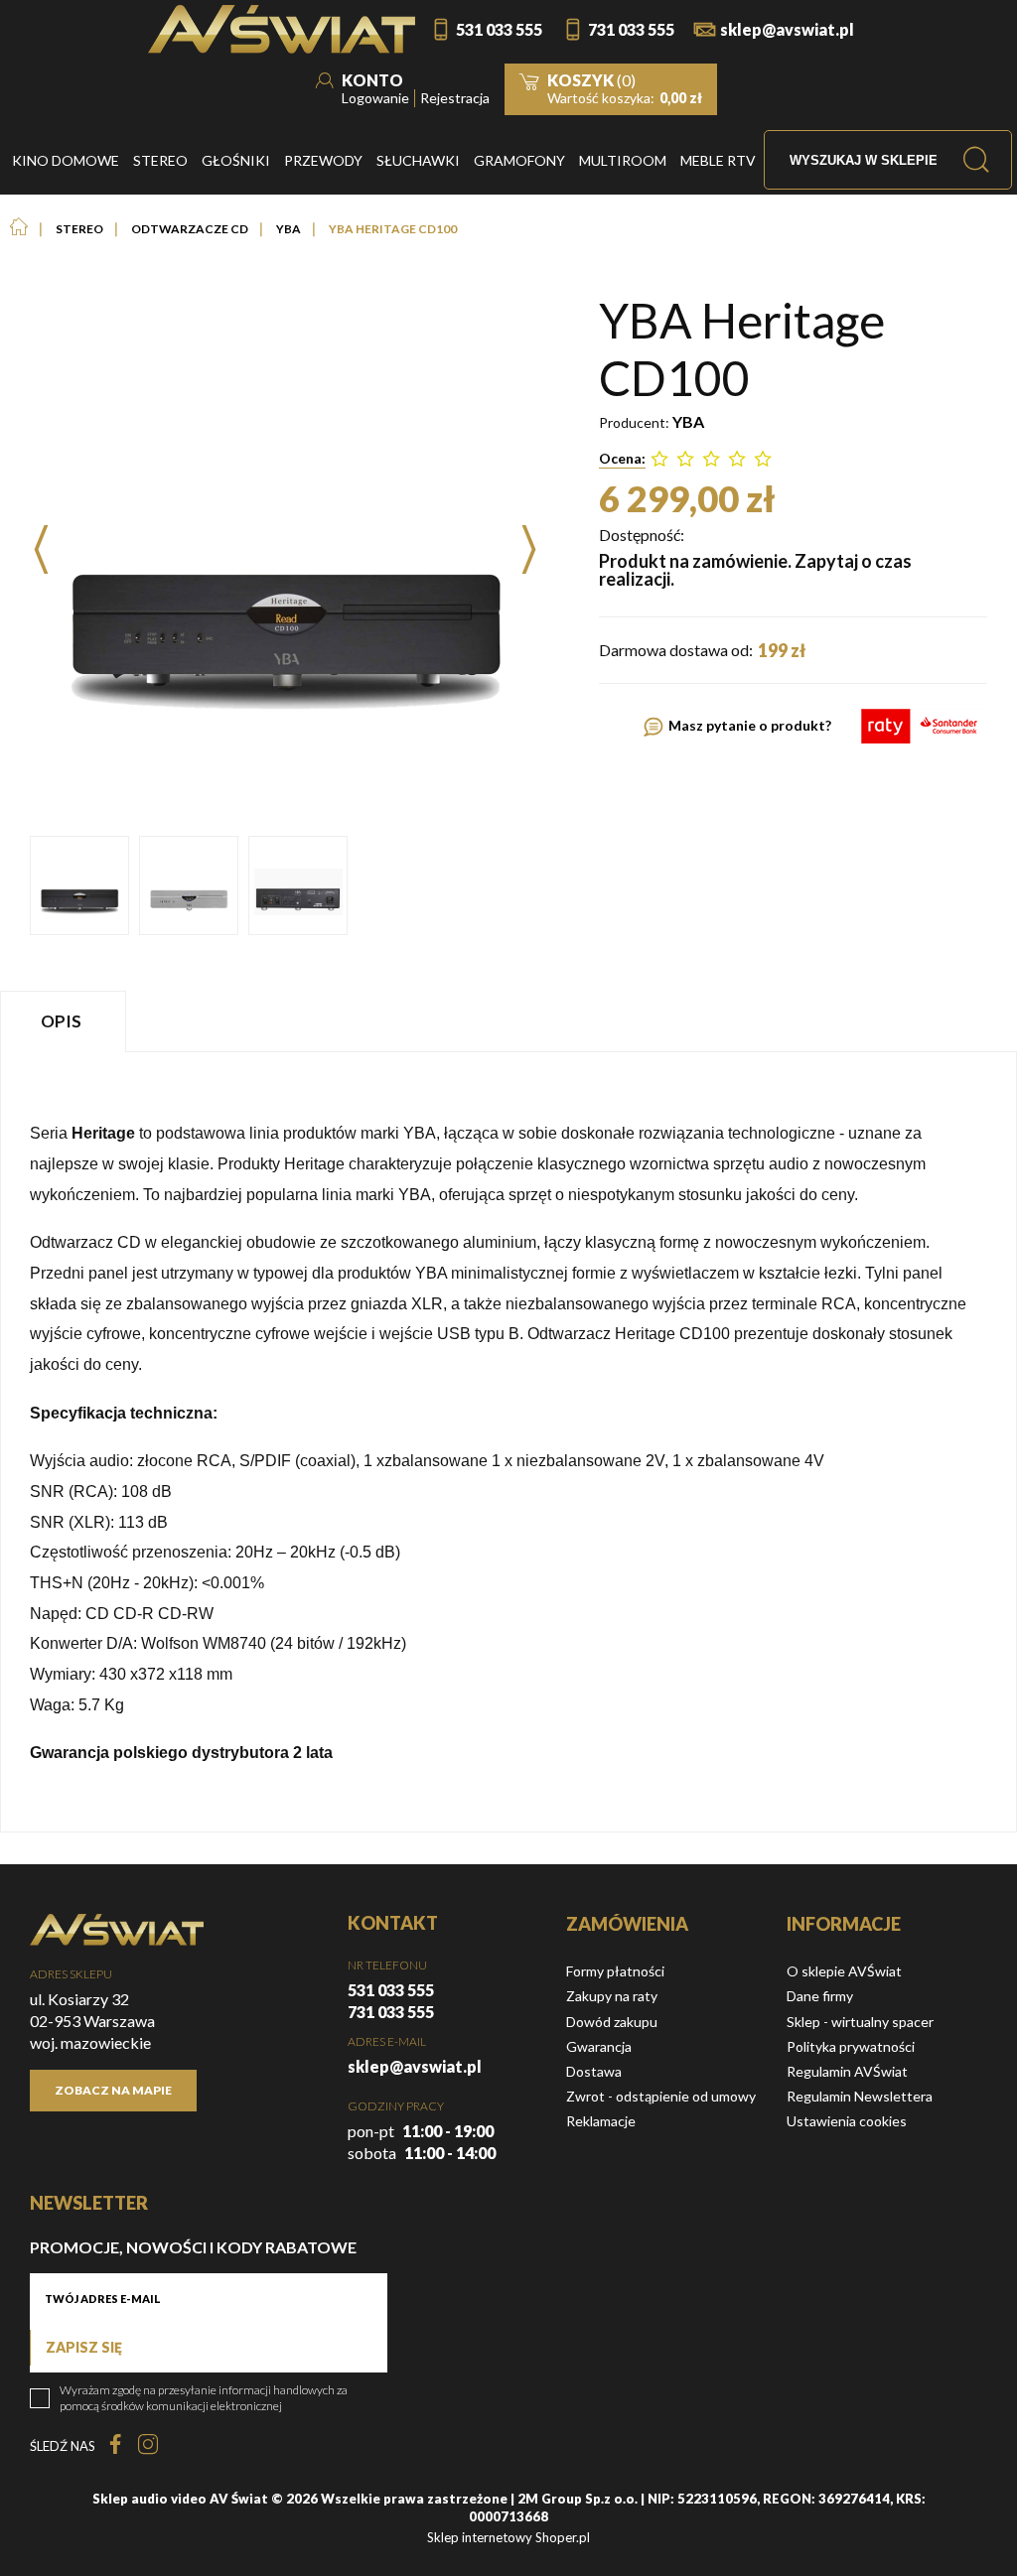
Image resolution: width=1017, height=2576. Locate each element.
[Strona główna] (282, 29)
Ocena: (622, 458)
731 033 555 (631, 29)
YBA (688, 421)
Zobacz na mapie (113, 2090)
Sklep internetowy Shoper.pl (508, 2537)
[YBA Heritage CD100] (79, 885)
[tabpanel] (508, 1442)
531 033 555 (499, 29)
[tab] (66, 1021)
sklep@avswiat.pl (787, 29)
